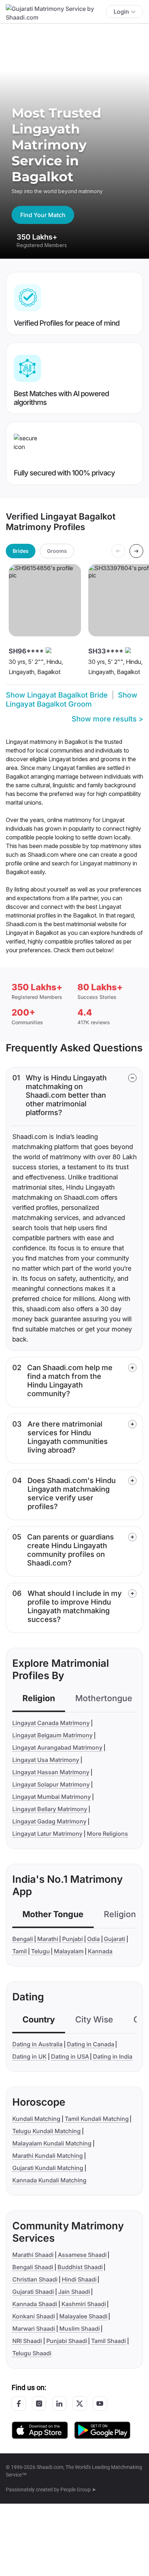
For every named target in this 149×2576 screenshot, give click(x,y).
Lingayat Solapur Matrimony (51, 1784)
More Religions (107, 1834)
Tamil (20, 1951)
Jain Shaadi (74, 2292)
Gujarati (114, 1939)
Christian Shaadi (35, 2279)
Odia (93, 1939)
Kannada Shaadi (35, 2304)
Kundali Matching (36, 2119)
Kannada (100, 1951)
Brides (21, 551)
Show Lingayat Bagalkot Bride (57, 695)
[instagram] (39, 2403)
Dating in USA (70, 2056)
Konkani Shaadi (34, 2316)
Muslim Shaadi (80, 2329)
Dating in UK (29, 2056)
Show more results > (107, 719)
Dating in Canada (91, 2044)
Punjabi (73, 1939)
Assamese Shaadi (82, 2255)
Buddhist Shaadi (80, 2267)
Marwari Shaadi (34, 2329)
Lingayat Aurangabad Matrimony (57, 1747)
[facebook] (19, 2403)
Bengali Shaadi (33, 2267)
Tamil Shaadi (108, 2341)
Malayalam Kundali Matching (52, 2143)
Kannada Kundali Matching (49, 2180)
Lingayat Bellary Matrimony (50, 1809)
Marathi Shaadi (33, 2255)
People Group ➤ (78, 2490)
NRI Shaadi (27, 2341)
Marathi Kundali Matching (48, 2156)
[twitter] (80, 2403)
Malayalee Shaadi (83, 2316)
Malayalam (69, 1951)
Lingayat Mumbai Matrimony (52, 1797)
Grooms (57, 551)
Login (121, 12)
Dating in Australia (37, 2044)
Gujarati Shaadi (33, 2292)
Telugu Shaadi (32, 2353)
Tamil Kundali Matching (97, 2119)
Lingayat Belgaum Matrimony (52, 1735)
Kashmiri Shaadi (84, 2304)
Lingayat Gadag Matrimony (49, 1821)
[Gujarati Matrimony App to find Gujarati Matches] (40, 2430)
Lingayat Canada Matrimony (51, 1723)
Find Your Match (43, 215)
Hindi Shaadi (79, 2279)
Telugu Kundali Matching (46, 2131)
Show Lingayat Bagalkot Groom (72, 700)
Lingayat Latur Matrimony (47, 1834)
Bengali (23, 1939)
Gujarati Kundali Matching (48, 2168)
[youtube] (100, 2403)
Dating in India (113, 2056)
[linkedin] (59, 2403)
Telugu (41, 1951)
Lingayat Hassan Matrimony (51, 1772)
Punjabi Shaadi (67, 2341)
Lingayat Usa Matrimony (46, 1760)
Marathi (48, 1939)
